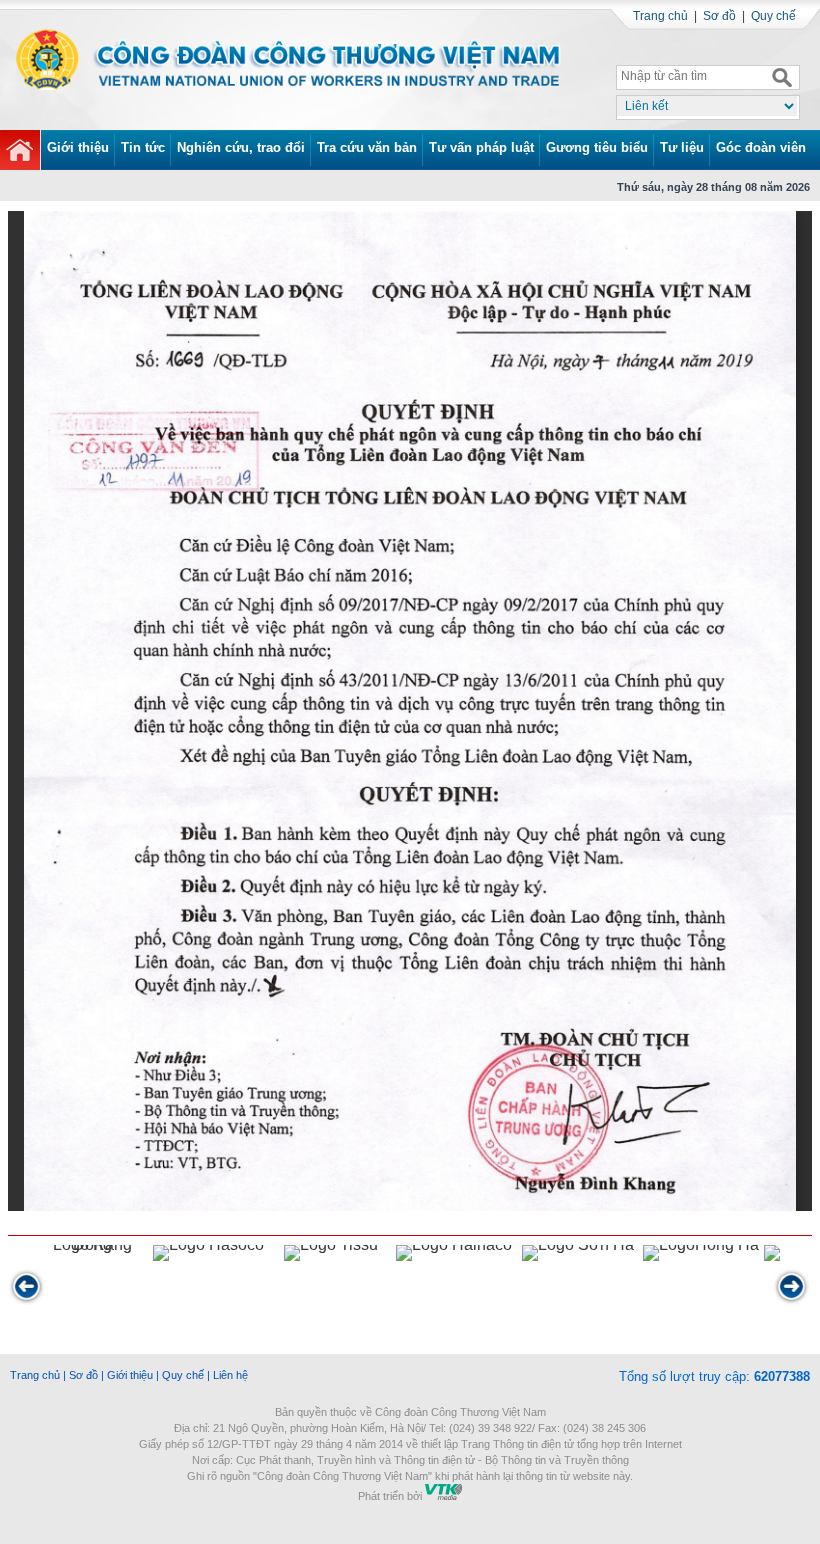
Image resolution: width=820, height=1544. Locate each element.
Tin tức (143, 147)
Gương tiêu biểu (597, 147)
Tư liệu (682, 147)
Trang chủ (660, 16)
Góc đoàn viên (761, 147)
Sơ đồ (719, 16)
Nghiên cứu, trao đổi (241, 147)
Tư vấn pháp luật (481, 147)
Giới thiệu (78, 147)
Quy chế (773, 16)
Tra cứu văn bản (367, 147)
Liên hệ (230, 1375)
